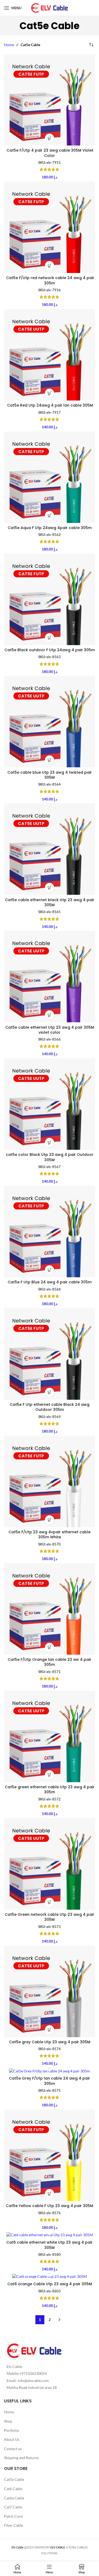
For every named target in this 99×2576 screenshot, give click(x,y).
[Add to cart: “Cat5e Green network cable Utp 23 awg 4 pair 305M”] (49, 1902)
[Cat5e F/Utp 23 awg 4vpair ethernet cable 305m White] (49, 1481)
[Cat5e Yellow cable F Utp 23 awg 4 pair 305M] (49, 2155)
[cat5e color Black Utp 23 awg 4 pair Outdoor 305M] (49, 1104)
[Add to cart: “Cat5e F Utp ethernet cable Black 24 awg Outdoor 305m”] (49, 1392)
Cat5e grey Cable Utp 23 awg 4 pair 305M (50, 2042)
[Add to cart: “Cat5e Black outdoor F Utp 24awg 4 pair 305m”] (49, 638)
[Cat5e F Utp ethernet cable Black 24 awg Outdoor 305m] (49, 1354)
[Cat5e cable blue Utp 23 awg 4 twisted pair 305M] (49, 722)
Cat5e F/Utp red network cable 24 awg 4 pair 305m (50, 280)
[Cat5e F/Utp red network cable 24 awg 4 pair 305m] (49, 227)
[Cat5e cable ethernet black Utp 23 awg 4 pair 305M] (49, 849)
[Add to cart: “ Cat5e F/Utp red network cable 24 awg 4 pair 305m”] (49, 266)
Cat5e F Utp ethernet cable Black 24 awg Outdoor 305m (50, 1407)
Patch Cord (13, 2516)
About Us (12, 2439)
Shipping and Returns (21, 2458)
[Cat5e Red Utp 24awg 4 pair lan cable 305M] (49, 355)
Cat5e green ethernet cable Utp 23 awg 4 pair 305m (50, 1790)
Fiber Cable (13, 2525)
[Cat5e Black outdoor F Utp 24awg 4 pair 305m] (49, 599)
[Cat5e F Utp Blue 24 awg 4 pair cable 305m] (49, 1232)
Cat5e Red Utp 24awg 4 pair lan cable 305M (49, 405)
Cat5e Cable (14, 2479)
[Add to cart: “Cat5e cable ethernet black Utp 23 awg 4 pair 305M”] (49, 888)
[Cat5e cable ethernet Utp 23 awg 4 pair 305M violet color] (49, 977)
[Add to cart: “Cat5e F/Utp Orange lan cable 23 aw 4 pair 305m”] (49, 1647)
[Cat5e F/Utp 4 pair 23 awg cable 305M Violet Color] (49, 100)
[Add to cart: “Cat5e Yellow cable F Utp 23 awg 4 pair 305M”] (49, 2194)
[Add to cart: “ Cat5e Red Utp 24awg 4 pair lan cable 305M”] (49, 393)
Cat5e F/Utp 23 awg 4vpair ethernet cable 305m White (49, 1535)
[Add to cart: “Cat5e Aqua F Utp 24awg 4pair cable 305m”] (49, 516)
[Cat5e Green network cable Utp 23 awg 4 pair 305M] (49, 1864)
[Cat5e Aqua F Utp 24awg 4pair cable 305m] (49, 477)
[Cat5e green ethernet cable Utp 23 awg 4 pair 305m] (49, 1736)
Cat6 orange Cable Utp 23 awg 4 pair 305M (50, 2284)
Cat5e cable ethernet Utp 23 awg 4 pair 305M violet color (50, 1030)
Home (9, 45)
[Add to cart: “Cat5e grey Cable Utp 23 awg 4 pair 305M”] (49, 2030)
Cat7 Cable (13, 2507)
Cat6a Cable (14, 2498)
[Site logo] (50, 8)
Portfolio (11, 2430)
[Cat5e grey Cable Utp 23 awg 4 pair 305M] (49, 1991)
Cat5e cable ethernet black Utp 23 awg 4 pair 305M (50, 902)
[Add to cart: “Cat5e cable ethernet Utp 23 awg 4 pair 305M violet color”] (49, 1015)
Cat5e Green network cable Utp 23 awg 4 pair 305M (49, 1917)
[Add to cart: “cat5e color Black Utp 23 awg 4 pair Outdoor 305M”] (49, 1142)
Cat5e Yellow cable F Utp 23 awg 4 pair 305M (49, 2206)
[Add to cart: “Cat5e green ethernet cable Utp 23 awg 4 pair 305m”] (49, 1775)
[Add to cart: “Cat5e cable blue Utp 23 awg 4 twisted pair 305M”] (49, 760)
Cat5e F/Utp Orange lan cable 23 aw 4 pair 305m (49, 1662)
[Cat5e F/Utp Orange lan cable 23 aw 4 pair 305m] (49, 1609)
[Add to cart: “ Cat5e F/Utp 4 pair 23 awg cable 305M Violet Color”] (49, 138)
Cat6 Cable (13, 2489)
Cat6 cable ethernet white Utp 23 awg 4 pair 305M (49, 2245)
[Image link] (34, 2350)
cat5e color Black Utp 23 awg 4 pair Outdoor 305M (50, 1157)
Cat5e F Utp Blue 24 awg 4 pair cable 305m (50, 1282)
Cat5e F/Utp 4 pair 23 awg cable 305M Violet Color (49, 153)
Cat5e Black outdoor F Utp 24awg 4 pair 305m (50, 650)
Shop (8, 2421)
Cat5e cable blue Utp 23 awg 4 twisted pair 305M (50, 775)
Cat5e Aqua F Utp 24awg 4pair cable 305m (50, 528)
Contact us (13, 2449)
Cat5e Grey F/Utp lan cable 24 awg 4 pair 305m (49, 2081)
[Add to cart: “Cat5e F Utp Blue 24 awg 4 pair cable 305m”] (49, 1270)
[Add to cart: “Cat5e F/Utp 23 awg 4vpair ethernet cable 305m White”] (49, 1520)
